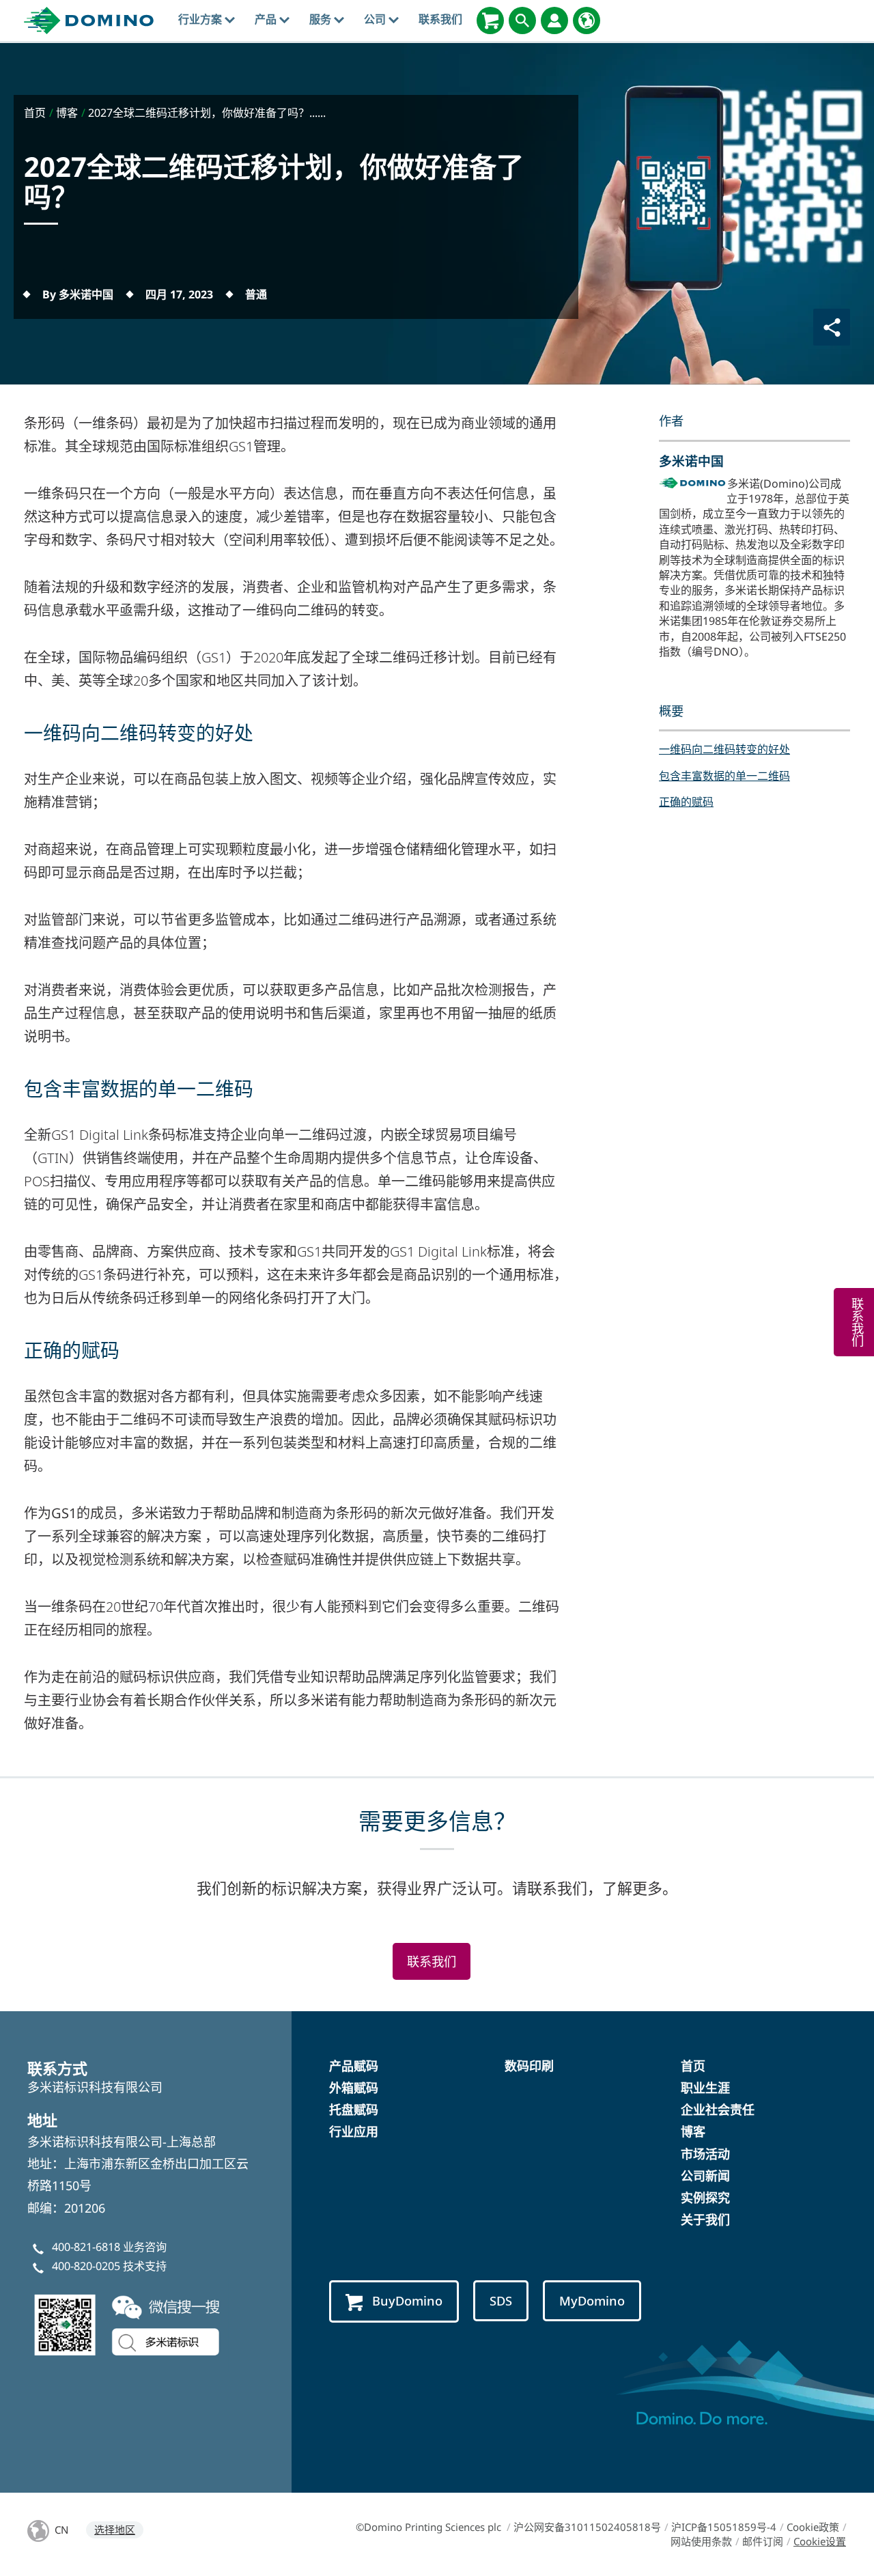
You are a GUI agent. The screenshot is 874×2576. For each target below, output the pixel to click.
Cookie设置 (820, 2541)
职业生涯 (705, 2088)
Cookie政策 (813, 2527)
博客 (693, 2131)
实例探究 (705, 2198)
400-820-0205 (86, 2266)
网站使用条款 (701, 2541)
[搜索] (522, 20)
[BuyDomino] (490, 20)
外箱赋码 (354, 2088)
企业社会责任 (718, 2110)
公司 (376, 19)
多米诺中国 (691, 461)
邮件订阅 (763, 2541)
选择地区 (115, 2530)
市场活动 (705, 2154)
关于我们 (705, 2220)
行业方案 (201, 19)
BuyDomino (407, 2300)
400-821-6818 (86, 2247)
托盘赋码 (354, 2110)
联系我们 (440, 19)
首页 (693, 2066)
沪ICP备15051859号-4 (724, 2527)
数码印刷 (529, 2066)
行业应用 (354, 2131)
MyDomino (592, 2300)
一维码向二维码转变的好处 (724, 749)
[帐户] (554, 20)
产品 (267, 19)
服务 (322, 19)
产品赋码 (354, 2066)
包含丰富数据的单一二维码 (724, 776)
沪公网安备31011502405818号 (587, 2527)
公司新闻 (705, 2176)
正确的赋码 (686, 802)
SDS (501, 2300)
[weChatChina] (130, 2323)
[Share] (832, 327)
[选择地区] (587, 20)
